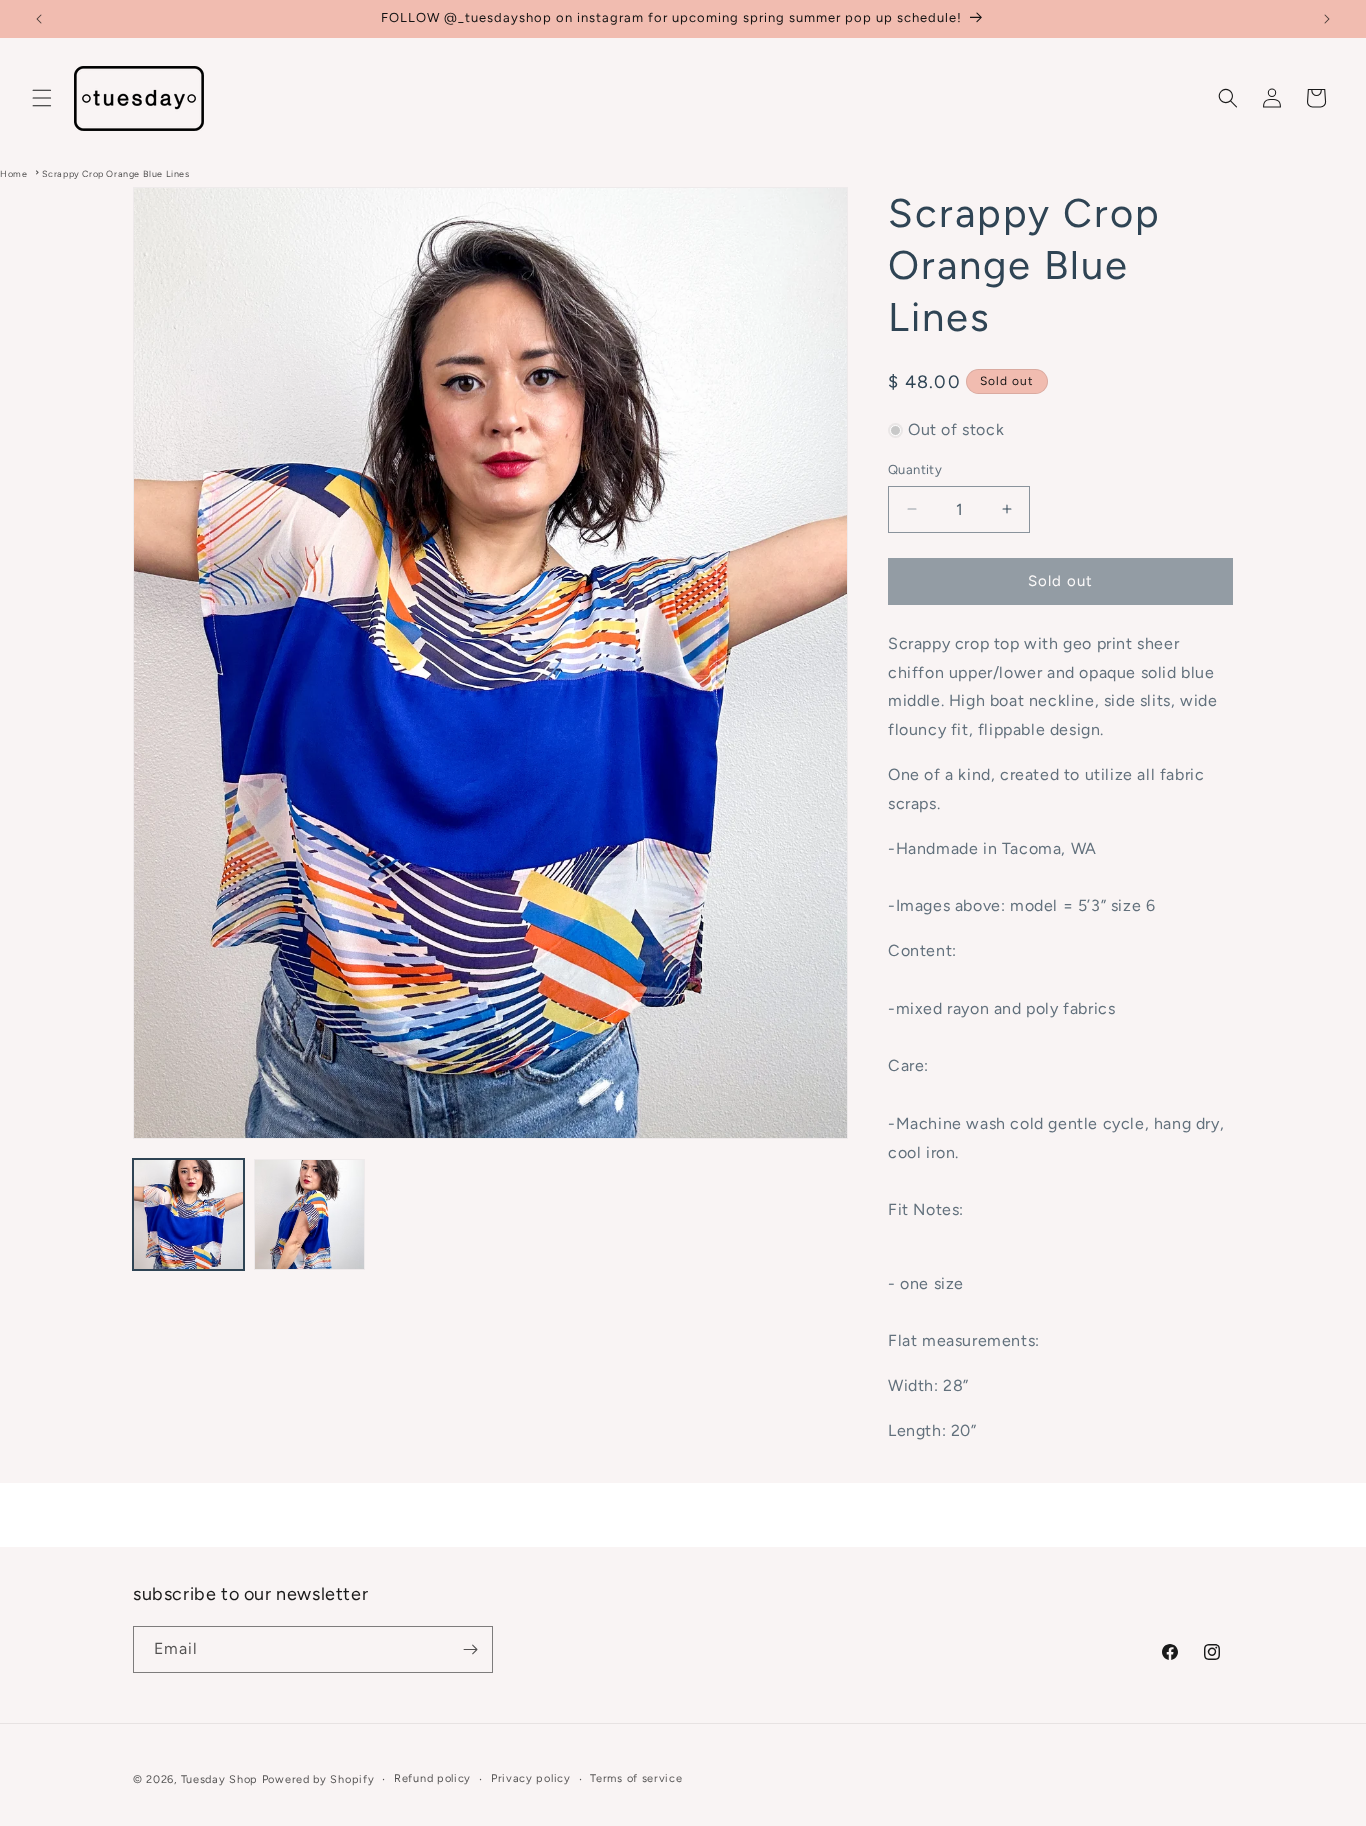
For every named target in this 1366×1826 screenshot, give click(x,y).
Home (13, 173)
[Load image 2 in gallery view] (309, 1214)
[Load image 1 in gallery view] (188, 1214)
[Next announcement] (1327, 19)
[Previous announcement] (39, 19)
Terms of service (636, 1778)
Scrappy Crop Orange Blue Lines (116, 173)
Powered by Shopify (318, 1779)
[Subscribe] (470, 1649)
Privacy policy (531, 1778)
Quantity (915, 469)
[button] (42, 98)
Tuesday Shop (219, 1779)
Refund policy (432, 1778)
